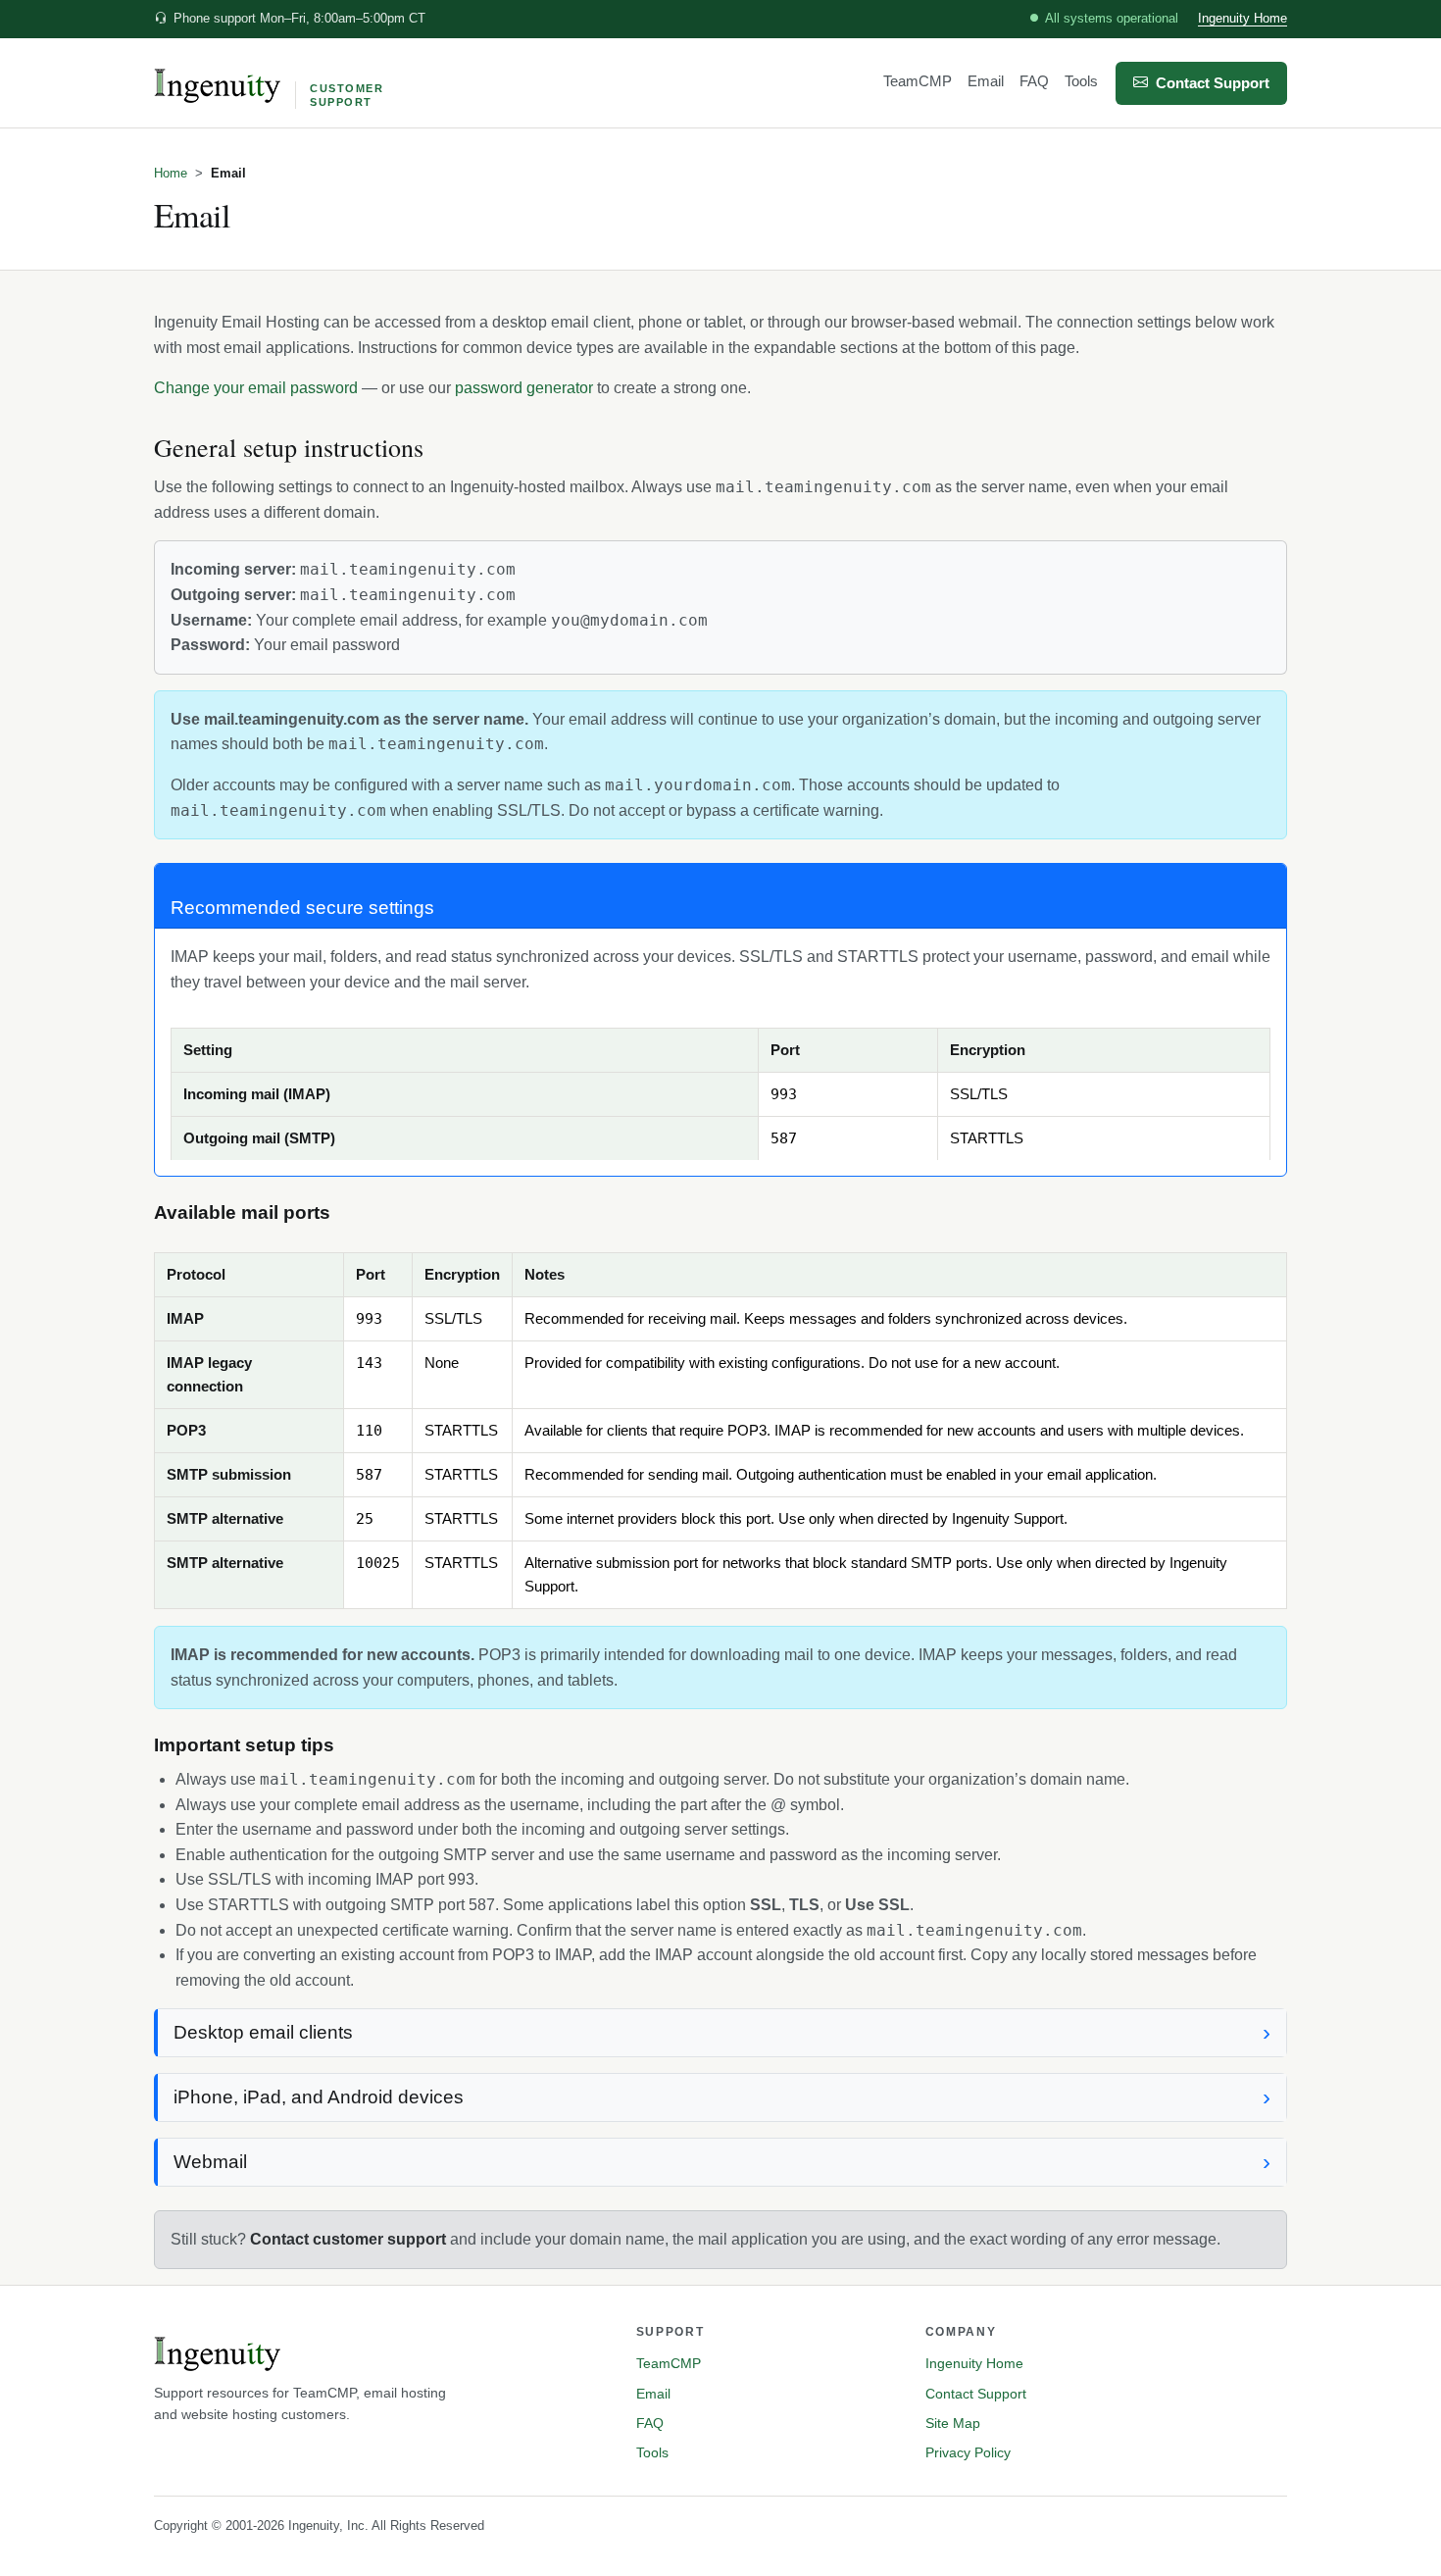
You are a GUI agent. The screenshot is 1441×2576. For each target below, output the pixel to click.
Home (171, 173)
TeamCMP (918, 81)
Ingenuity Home (1242, 18)
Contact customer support (348, 2239)
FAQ (1034, 81)
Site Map (953, 2423)
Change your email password (256, 388)
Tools (1081, 81)
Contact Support (1213, 83)
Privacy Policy (968, 2452)
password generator (524, 388)
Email (986, 81)
